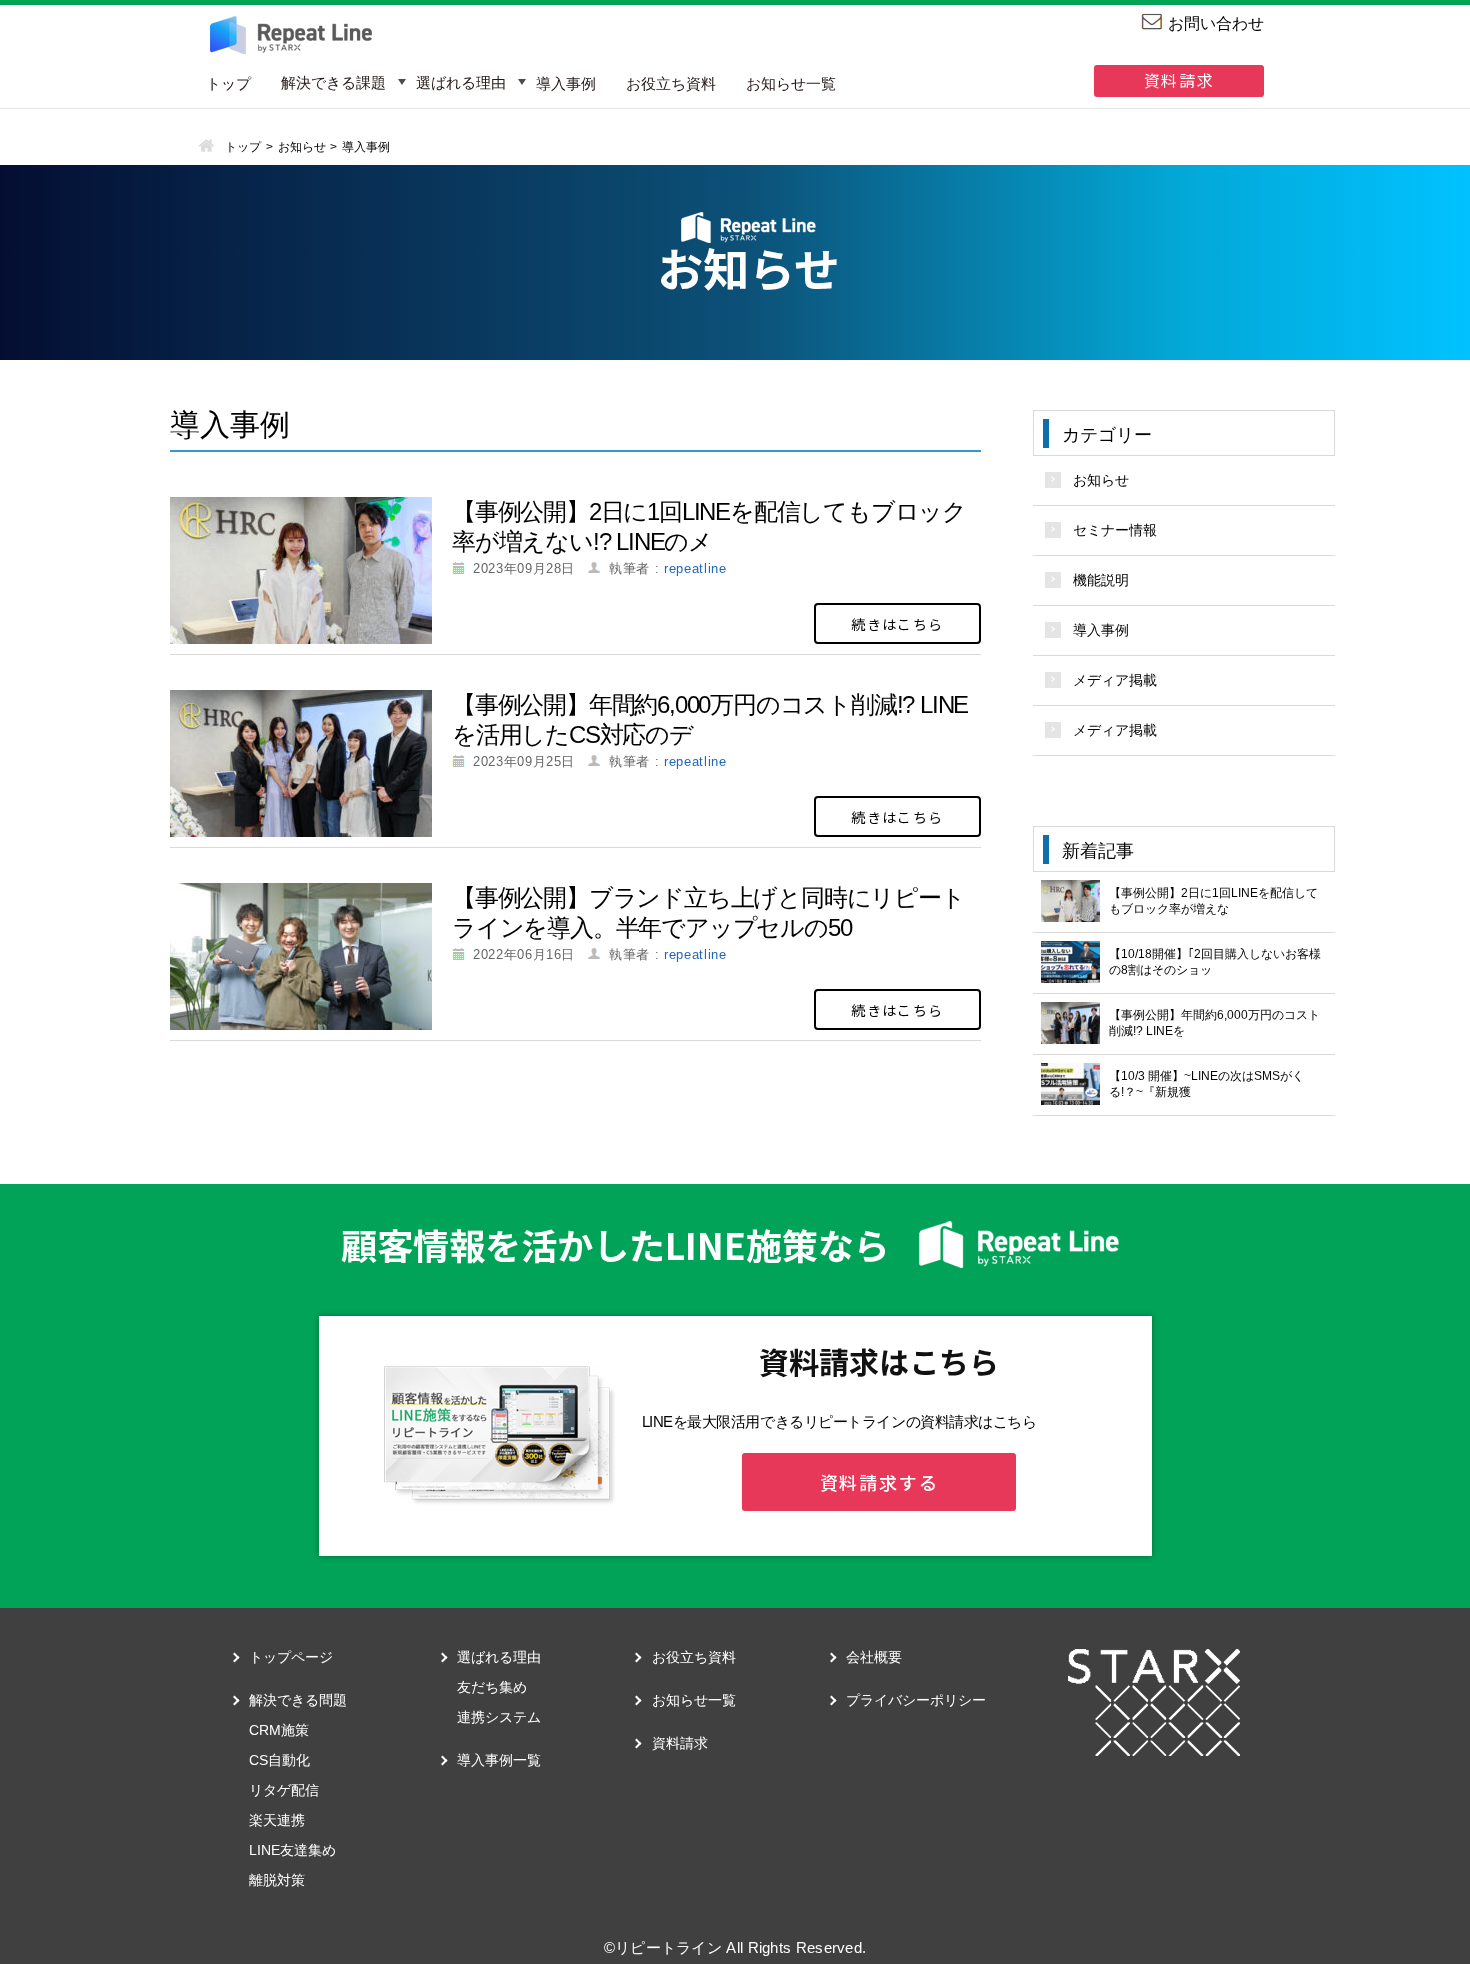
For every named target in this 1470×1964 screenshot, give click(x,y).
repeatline (695, 568)
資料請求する (879, 1482)
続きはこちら (897, 624)
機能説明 (1101, 580)
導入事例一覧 (499, 1760)
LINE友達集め (292, 1850)
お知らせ (1101, 480)
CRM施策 (279, 1730)
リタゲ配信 (284, 1790)
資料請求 (1179, 80)
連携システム (499, 1717)
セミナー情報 (1115, 530)
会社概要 (874, 1657)
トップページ (291, 1657)
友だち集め (492, 1687)
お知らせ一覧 (791, 83)
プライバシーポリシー (916, 1700)
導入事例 (566, 83)
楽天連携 (277, 1820)
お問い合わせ (1216, 23)
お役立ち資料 (671, 83)
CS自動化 (279, 1760)
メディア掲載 (1115, 680)
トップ (228, 83)
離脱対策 (277, 1880)
